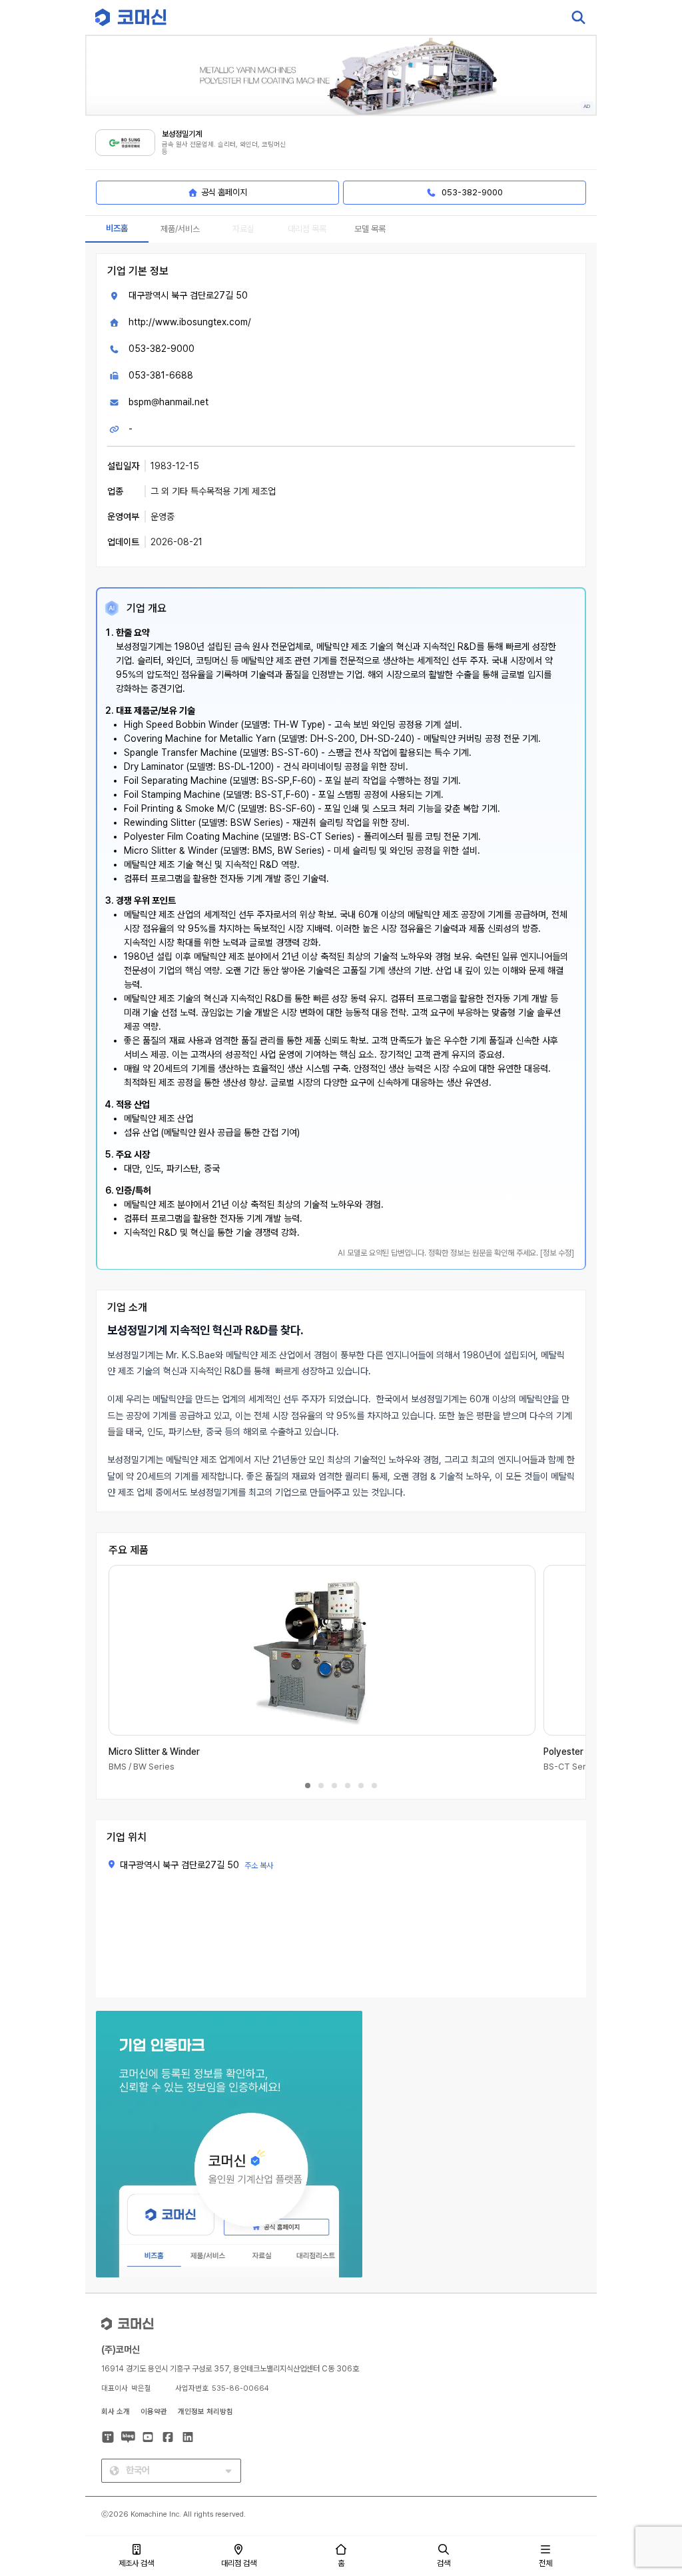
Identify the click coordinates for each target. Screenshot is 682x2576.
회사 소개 (116, 2412)
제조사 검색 (136, 2563)
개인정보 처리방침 (205, 2412)
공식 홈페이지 (224, 192)
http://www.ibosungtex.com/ (190, 322)
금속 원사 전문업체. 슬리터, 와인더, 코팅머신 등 (224, 148)
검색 (444, 2563)
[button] (647, 2462)
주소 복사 (259, 1866)
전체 (545, 2563)
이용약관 (154, 2412)
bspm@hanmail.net (169, 402)
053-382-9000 (162, 349)
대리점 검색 (239, 2563)
